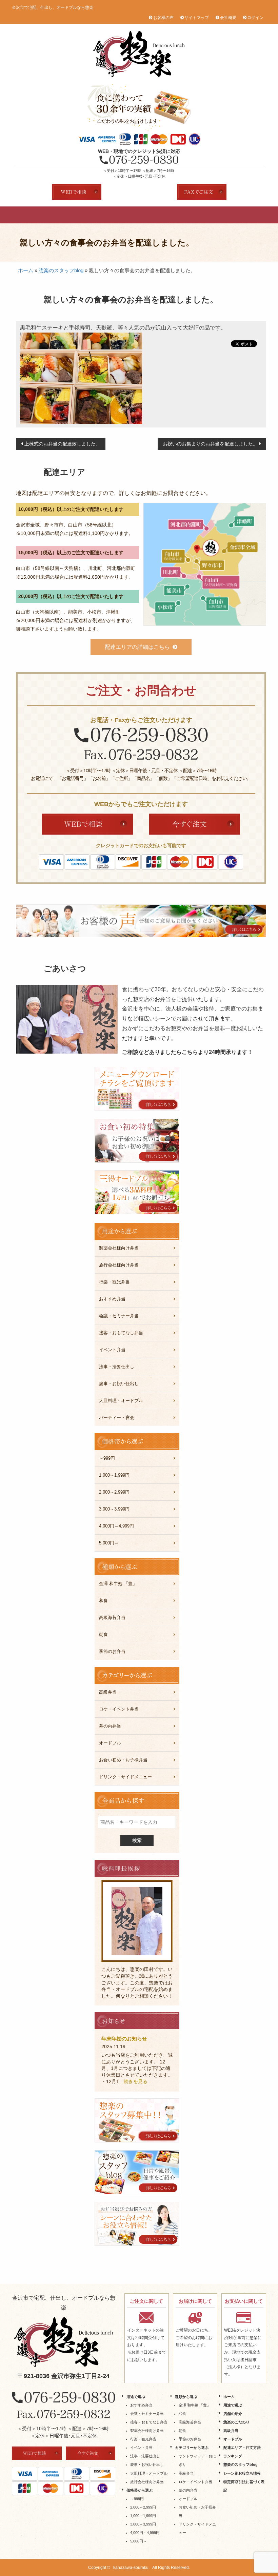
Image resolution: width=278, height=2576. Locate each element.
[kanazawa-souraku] (64, 2342)
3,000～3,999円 (114, 1509)
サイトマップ (197, 18)
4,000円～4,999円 (116, 1526)
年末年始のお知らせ (124, 2039)
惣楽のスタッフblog (61, 270)
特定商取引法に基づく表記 (244, 2486)
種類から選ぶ (186, 2397)
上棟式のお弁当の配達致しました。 (62, 444)
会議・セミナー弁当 (119, 1316)
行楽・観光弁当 (114, 1282)
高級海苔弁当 (112, 1618)
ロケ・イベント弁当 (119, 1709)
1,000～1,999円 (114, 1475)
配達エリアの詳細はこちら (137, 647)
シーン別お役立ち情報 (242, 2473)
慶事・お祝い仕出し (119, 1384)
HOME (26, 215)
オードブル (187, 215)
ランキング (252, 215)
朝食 (103, 1634)
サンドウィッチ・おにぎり (197, 2460)
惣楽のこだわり (123, 215)
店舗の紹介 (91, 215)
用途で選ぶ (58, 215)
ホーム (26, 270)
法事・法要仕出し (117, 1367)
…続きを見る (133, 2081)
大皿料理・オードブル (121, 1401)
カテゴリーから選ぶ (192, 2448)
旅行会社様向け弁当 (119, 1265)
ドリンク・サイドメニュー (125, 1777)
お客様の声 (163, 18)
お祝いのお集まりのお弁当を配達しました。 (210, 444)
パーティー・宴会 (117, 1417)
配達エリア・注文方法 (220, 215)
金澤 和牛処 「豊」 (118, 1584)
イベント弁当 (112, 1350)
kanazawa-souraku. (131, 2568)
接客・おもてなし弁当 (121, 1333)
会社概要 (228, 18)
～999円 (107, 1458)
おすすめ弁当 (112, 1299)
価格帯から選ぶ (140, 2490)
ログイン (255, 18)
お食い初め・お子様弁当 (123, 1760)
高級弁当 (155, 215)
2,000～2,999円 (114, 1492)
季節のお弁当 (112, 1651)
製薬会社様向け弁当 (119, 1248)
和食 (103, 1601)
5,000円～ (109, 1543)
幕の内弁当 (110, 1726)
